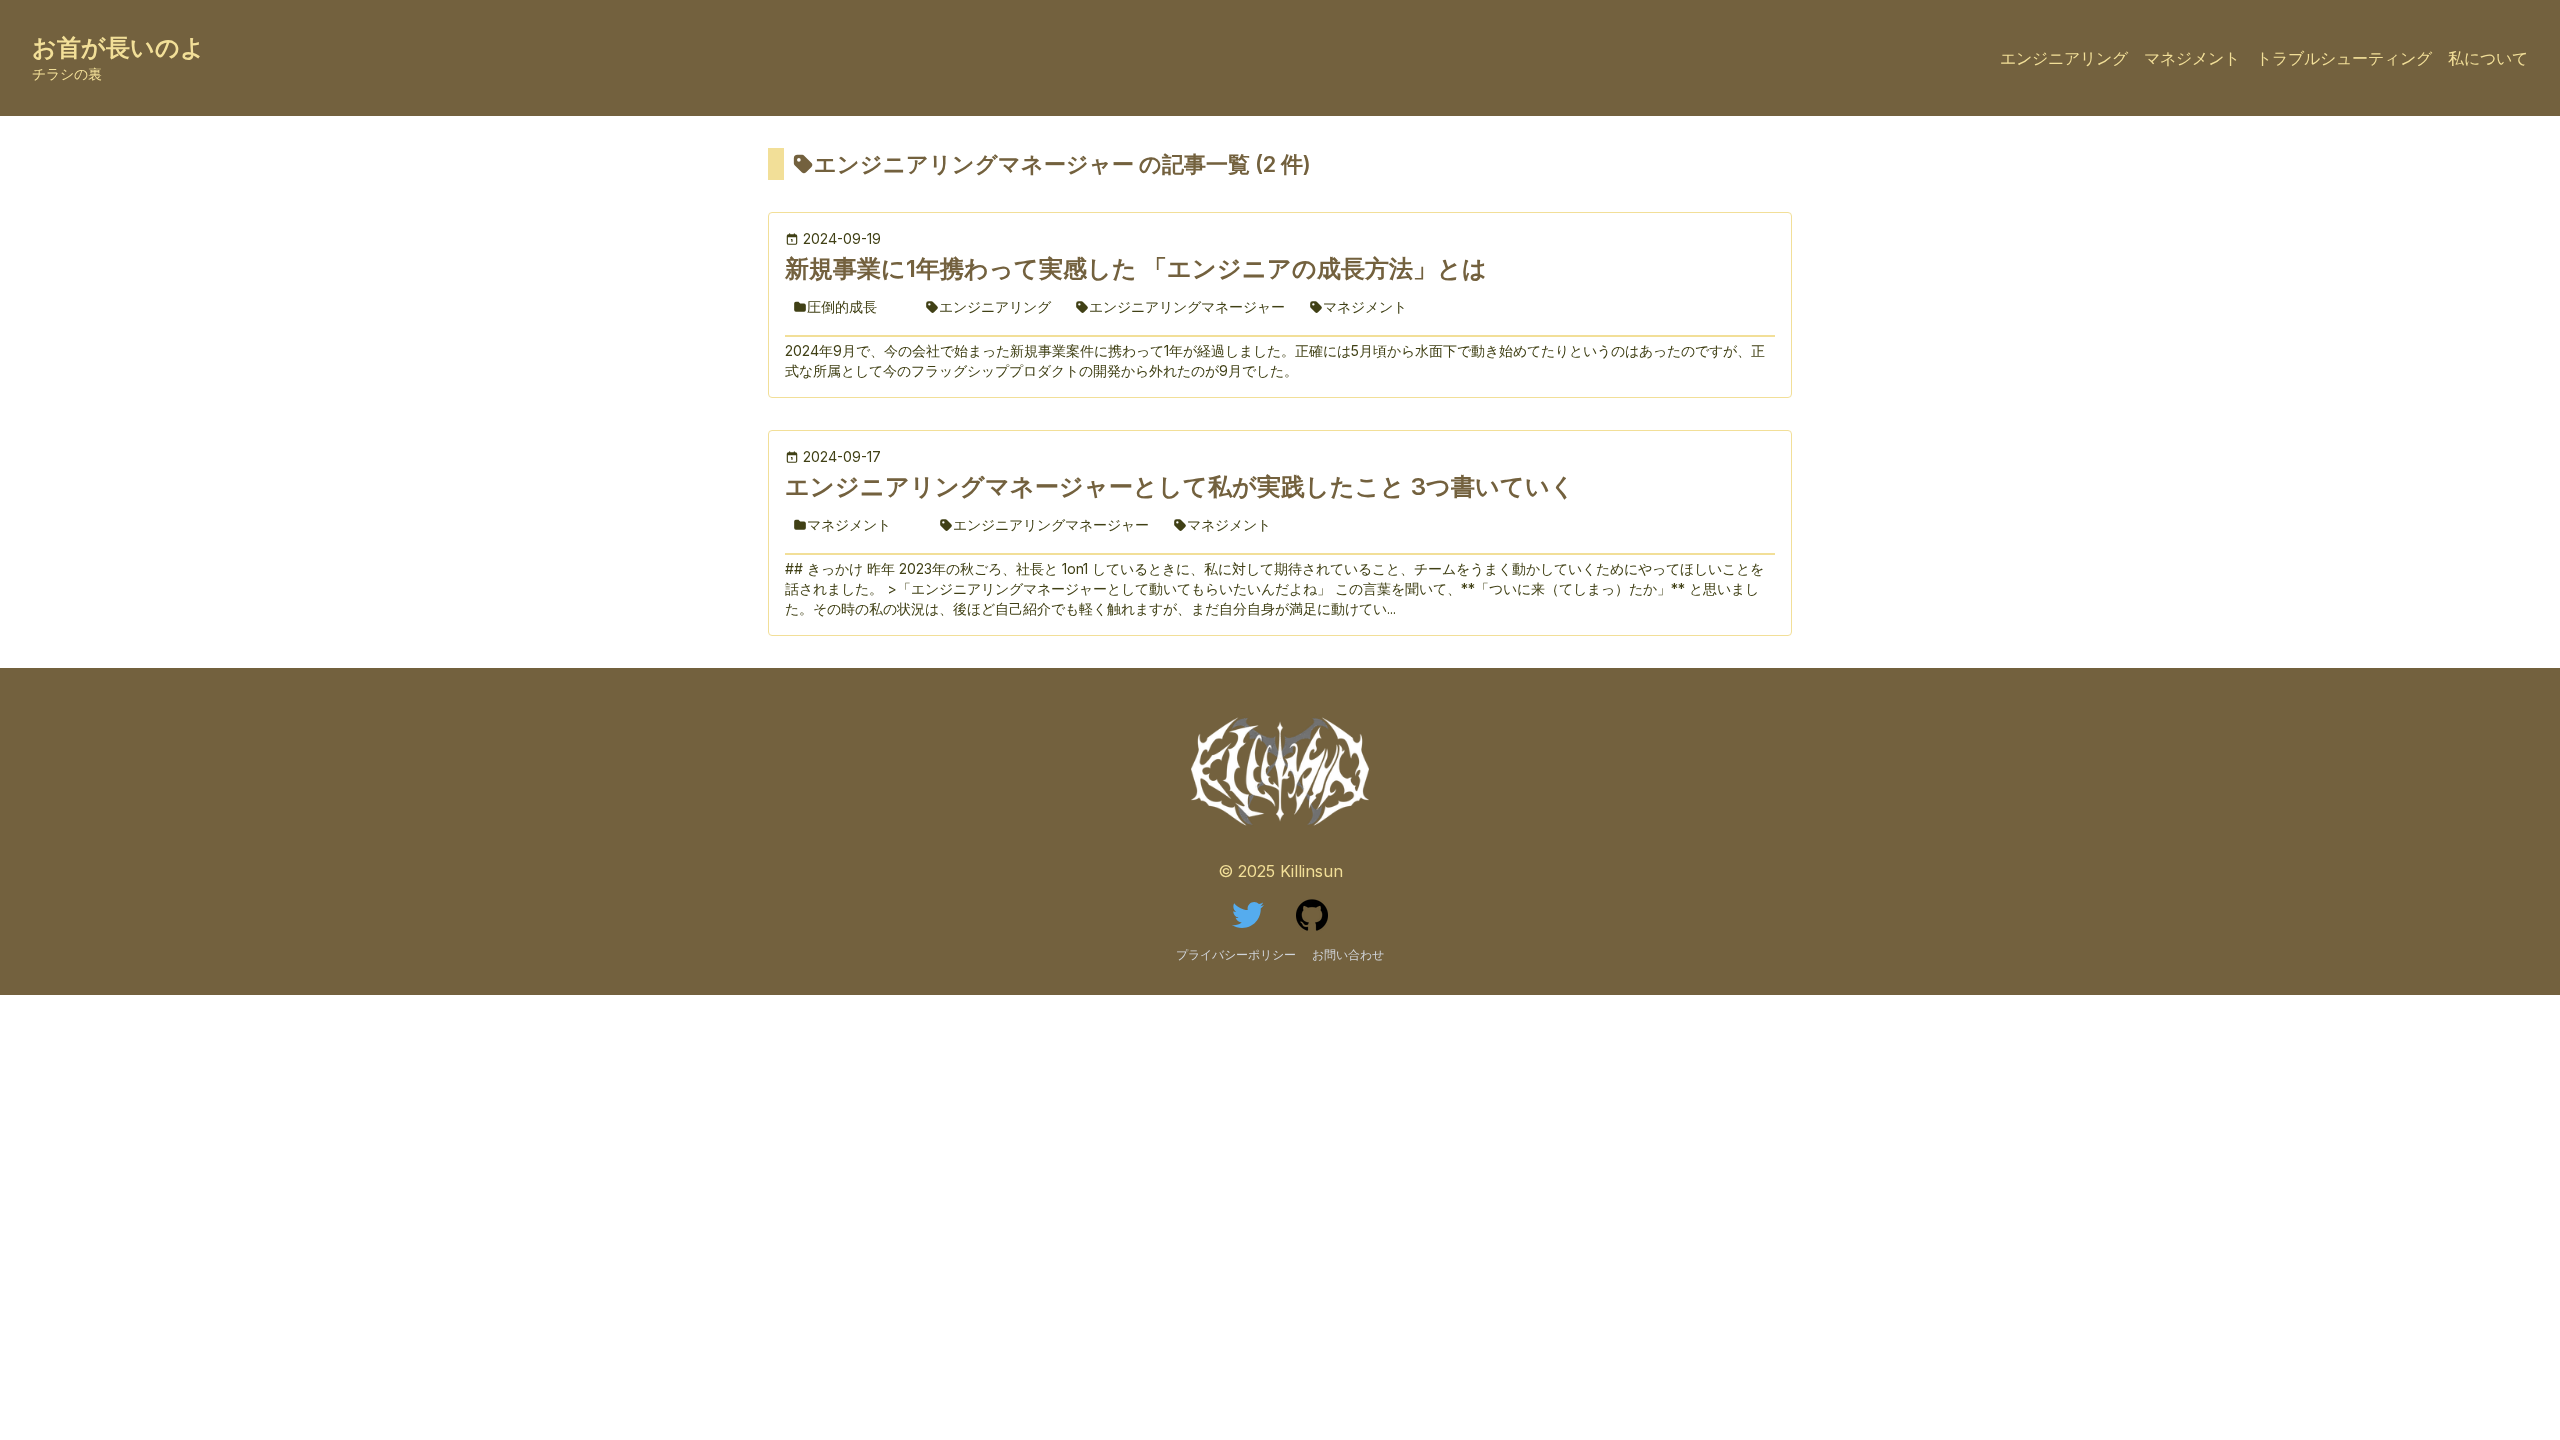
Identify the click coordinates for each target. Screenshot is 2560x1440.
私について (2488, 58)
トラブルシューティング (2344, 58)
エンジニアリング (2064, 58)
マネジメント (2192, 58)
